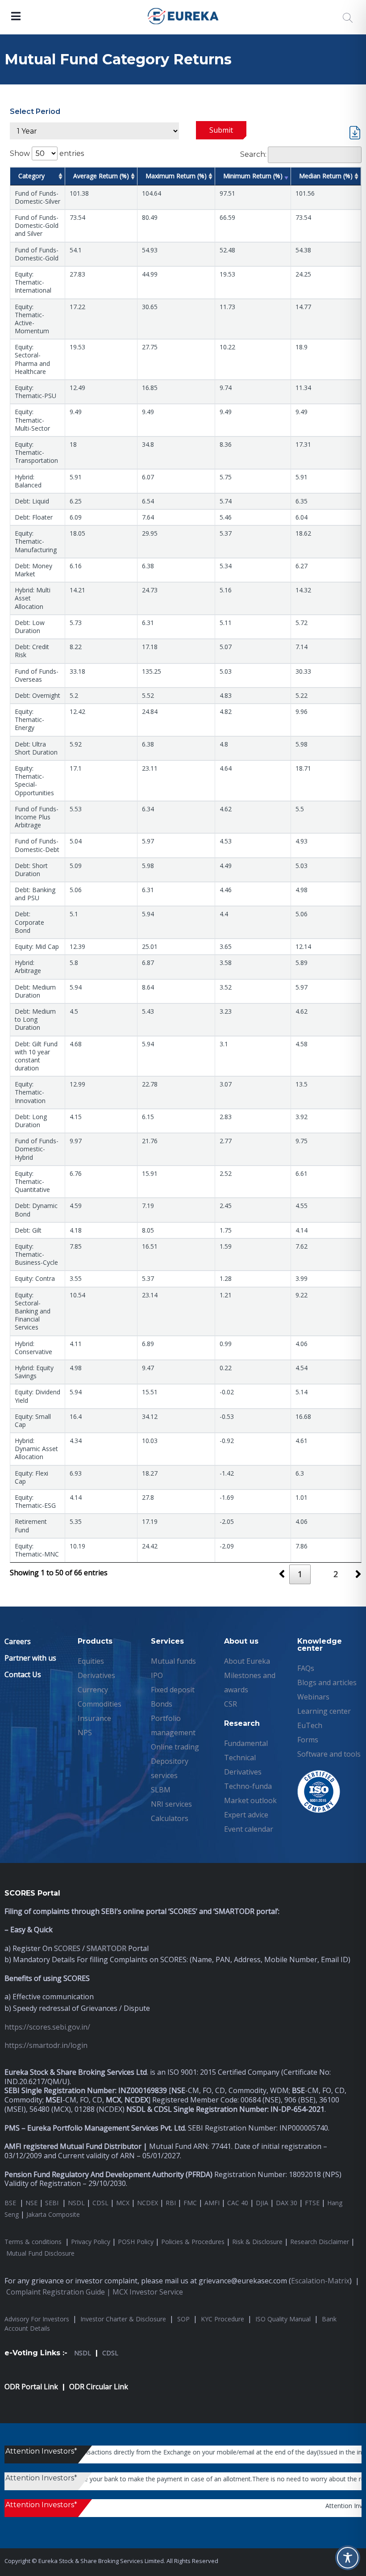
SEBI (52, 2203)
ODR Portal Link (31, 2387)
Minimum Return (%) (253, 176)
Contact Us (23, 1674)
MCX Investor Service (148, 2292)
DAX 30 (287, 2203)
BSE (11, 2203)
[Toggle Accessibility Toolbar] (348, 2558)
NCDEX (148, 2203)
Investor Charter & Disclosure (123, 2319)
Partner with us (30, 1658)
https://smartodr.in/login (46, 2045)
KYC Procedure (223, 2319)
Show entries (47, 153)
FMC (190, 2203)
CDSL (100, 2203)
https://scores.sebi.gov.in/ (47, 2027)
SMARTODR (106, 1948)
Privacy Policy (91, 2242)
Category (31, 176)
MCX (123, 2203)
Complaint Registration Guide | (59, 2292)
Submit (221, 130)
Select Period (35, 111)
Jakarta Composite (53, 2214)
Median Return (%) (326, 176)
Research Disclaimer (320, 2242)
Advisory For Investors (37, 2319)
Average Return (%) (101, 176)
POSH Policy (136, 2242)
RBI (171, 2203)
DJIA (262, 2203)
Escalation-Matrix (320, 2281)
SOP (183, 2319)
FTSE (312, 2203)
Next (361, 1577)
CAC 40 (238, 2203)
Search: (253, 154)
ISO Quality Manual (283, 2319)
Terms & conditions (34, 2242)
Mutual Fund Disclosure (40, 2253)
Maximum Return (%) (176, 176)
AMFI (212, 2203)
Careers (18, 1641)
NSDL (76, 2203)
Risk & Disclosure (257, 2242)
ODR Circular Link (99, 2387)
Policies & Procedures (193, 2242)
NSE (31, 2203)
